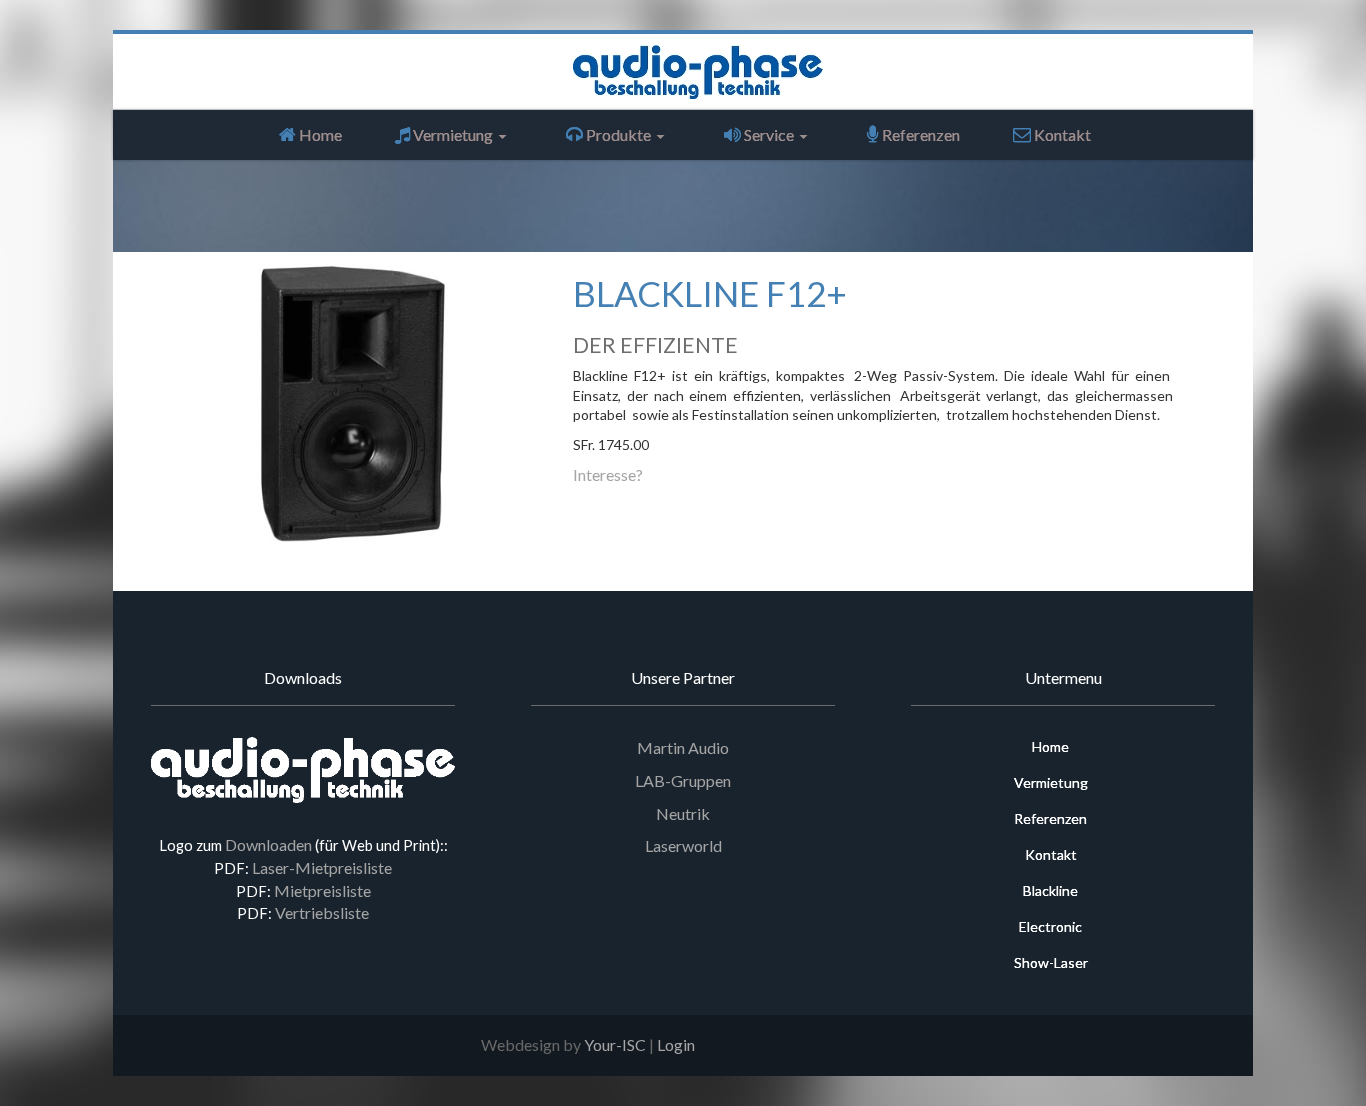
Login (676, 1044)
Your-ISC (615, 1044)
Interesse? (608, 474)
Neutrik (683, 813)
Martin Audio (683, 747)
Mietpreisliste (322, 890)
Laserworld (683, 845)
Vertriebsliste (322, 912)
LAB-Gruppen (683, 780)
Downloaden (268, 844)
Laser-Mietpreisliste (322, 867)
